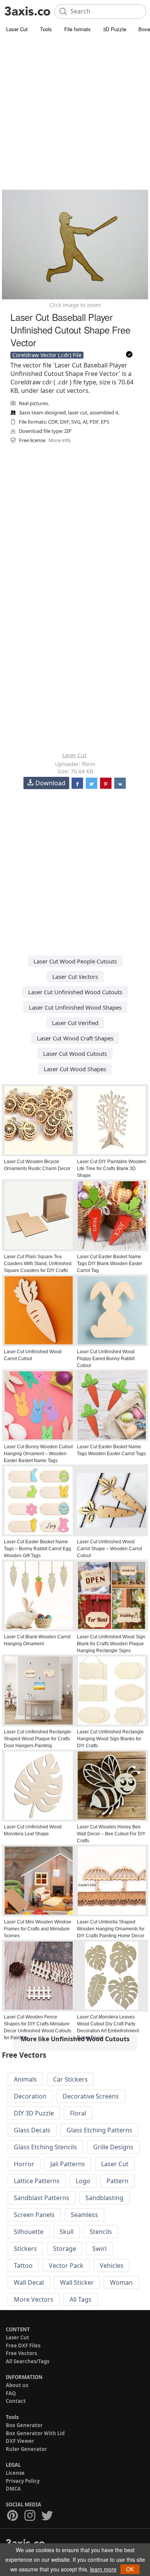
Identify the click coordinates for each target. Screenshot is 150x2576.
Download (50, 783)
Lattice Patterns (37, 2181)
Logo (83, 2181)
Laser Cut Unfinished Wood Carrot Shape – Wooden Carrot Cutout (109, 1549)
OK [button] (130, 2569)
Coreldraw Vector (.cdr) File (47, 355)
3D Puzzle (115, 29)
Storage (65, 2249)
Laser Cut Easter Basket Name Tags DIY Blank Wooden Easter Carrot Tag (110, 1264)
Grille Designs (113, 2147)
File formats (77, 29)
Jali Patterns (68, 2164)
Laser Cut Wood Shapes (75, 1069)
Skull (67, 2232)
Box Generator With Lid (35, 2433)
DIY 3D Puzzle (34, 2113)
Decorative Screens (91, 2096)
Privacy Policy (23, 2481)
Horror (24, 2164)
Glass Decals (32, 2130)
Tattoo (23, 2265)
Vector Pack (66, 2265)
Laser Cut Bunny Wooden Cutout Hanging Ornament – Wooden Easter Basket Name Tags (38, 1454)
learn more (103, 2569)
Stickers (25, 2249)
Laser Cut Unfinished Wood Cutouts (75, 992)
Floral (78, 2113)
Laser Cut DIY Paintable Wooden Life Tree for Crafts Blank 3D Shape (112, 1169)
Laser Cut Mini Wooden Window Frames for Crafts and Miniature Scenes (37, 1929)
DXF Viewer (20, 2441)
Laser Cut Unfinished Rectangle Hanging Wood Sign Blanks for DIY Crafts (110, 1739)
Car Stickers (70, 2079)
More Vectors (34, 2299)
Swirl (99, 2249)
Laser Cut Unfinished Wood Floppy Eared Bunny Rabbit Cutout (106, 1359)
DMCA (13, 2489)
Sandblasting (104, 2198)
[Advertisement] (75, 114)
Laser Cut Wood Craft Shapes (75, 1038)
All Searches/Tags (27, 2361)
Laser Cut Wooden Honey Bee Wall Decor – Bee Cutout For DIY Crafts (111, 1834)
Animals (25, 2079)
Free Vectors (21, 2353)
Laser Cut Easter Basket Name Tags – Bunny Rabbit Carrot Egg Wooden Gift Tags (37, 1549)
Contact (16, 2401)
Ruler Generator (26, 2449)
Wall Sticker (77, 2282)
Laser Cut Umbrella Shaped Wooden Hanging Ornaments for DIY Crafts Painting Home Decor (111, 1929)
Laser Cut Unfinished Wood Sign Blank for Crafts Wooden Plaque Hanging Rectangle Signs (111, 1644)
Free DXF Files (23, 2346)
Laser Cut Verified (75, 1023)
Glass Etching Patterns (99, 2130)
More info (60, 440)
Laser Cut (17, 29)
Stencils (101, 2232)
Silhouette (29, 2232)
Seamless (84, 2215)
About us (17, 2385)
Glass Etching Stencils (45, 2147)
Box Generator (24, 2425)
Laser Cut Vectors (75, 977)
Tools (46, 29)
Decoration (30, 2096)
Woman (121, 2282)
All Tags (81, 2299)
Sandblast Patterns (42, 2198)
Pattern (117, 2181)
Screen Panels (34, 2215)
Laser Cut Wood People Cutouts (75, 961)
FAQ (11, 2393)
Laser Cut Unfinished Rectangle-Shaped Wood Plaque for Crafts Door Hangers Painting (38, 1739)
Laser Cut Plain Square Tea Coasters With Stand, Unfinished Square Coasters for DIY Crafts (38, 1264)
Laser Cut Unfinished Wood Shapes (75, 1007)
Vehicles (112, 2265)
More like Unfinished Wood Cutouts (75, 2039)
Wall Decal (29, 2282)
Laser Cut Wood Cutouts (75, 1053)
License (15, 2473)
